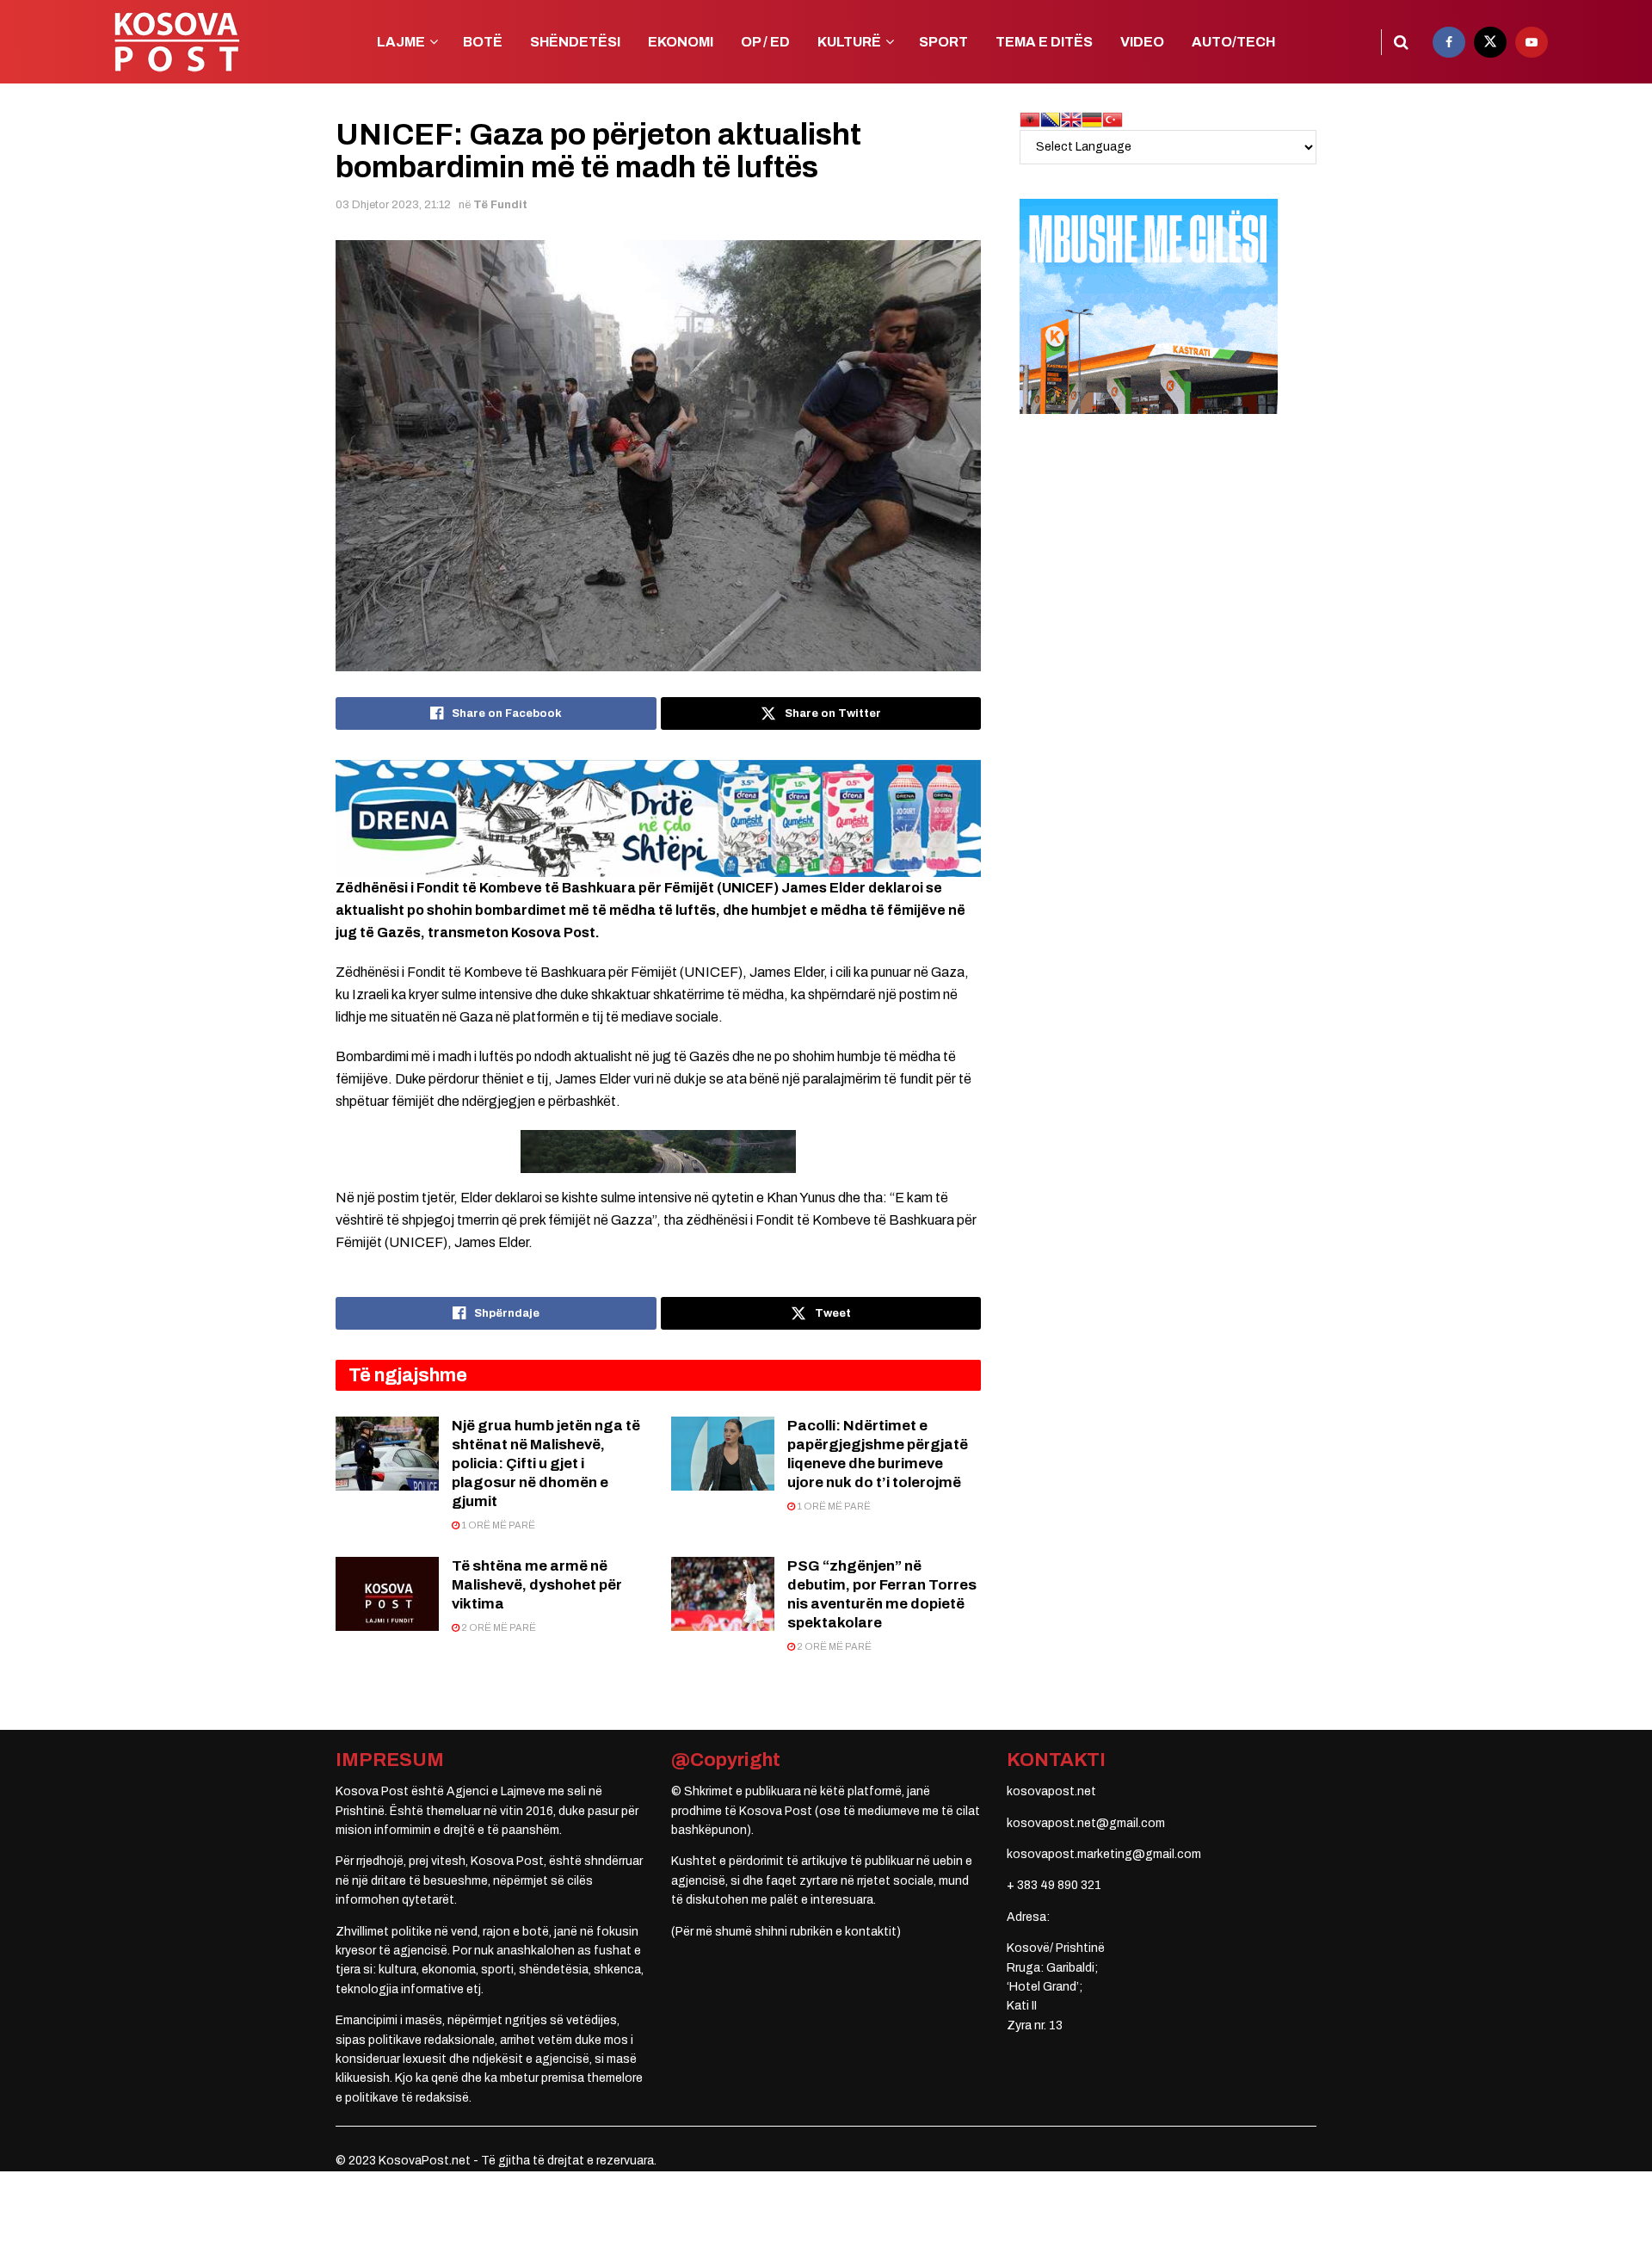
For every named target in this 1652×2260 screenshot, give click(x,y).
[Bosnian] (1051, 119)
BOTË (483, 42)
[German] (1092, 119)
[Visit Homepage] (176, 42)
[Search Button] (1401, 42)
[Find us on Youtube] (1532, 42)
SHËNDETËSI (575, 42)
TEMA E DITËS (1044, 42)
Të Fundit (500, 205)
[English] (1071, 119)
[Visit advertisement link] (658, 818)
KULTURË (849, 42)
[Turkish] (1113, 119)
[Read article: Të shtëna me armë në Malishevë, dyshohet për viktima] (387, 1594)
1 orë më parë (497, 1525)
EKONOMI (681, 42)
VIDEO (1142, 42)
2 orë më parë (498, 1627)
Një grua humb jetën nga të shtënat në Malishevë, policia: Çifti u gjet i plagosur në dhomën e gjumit (546, 1463)
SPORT (943, 42)
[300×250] (1149, 306)
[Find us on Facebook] (1449, 42)
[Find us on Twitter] (1490, 42)
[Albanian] (1030, 119)
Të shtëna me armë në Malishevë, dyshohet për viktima (537, 1585)
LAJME (401, 42)
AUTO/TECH (1233, 42)
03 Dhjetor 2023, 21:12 (393, 205)
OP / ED (765, 42)
